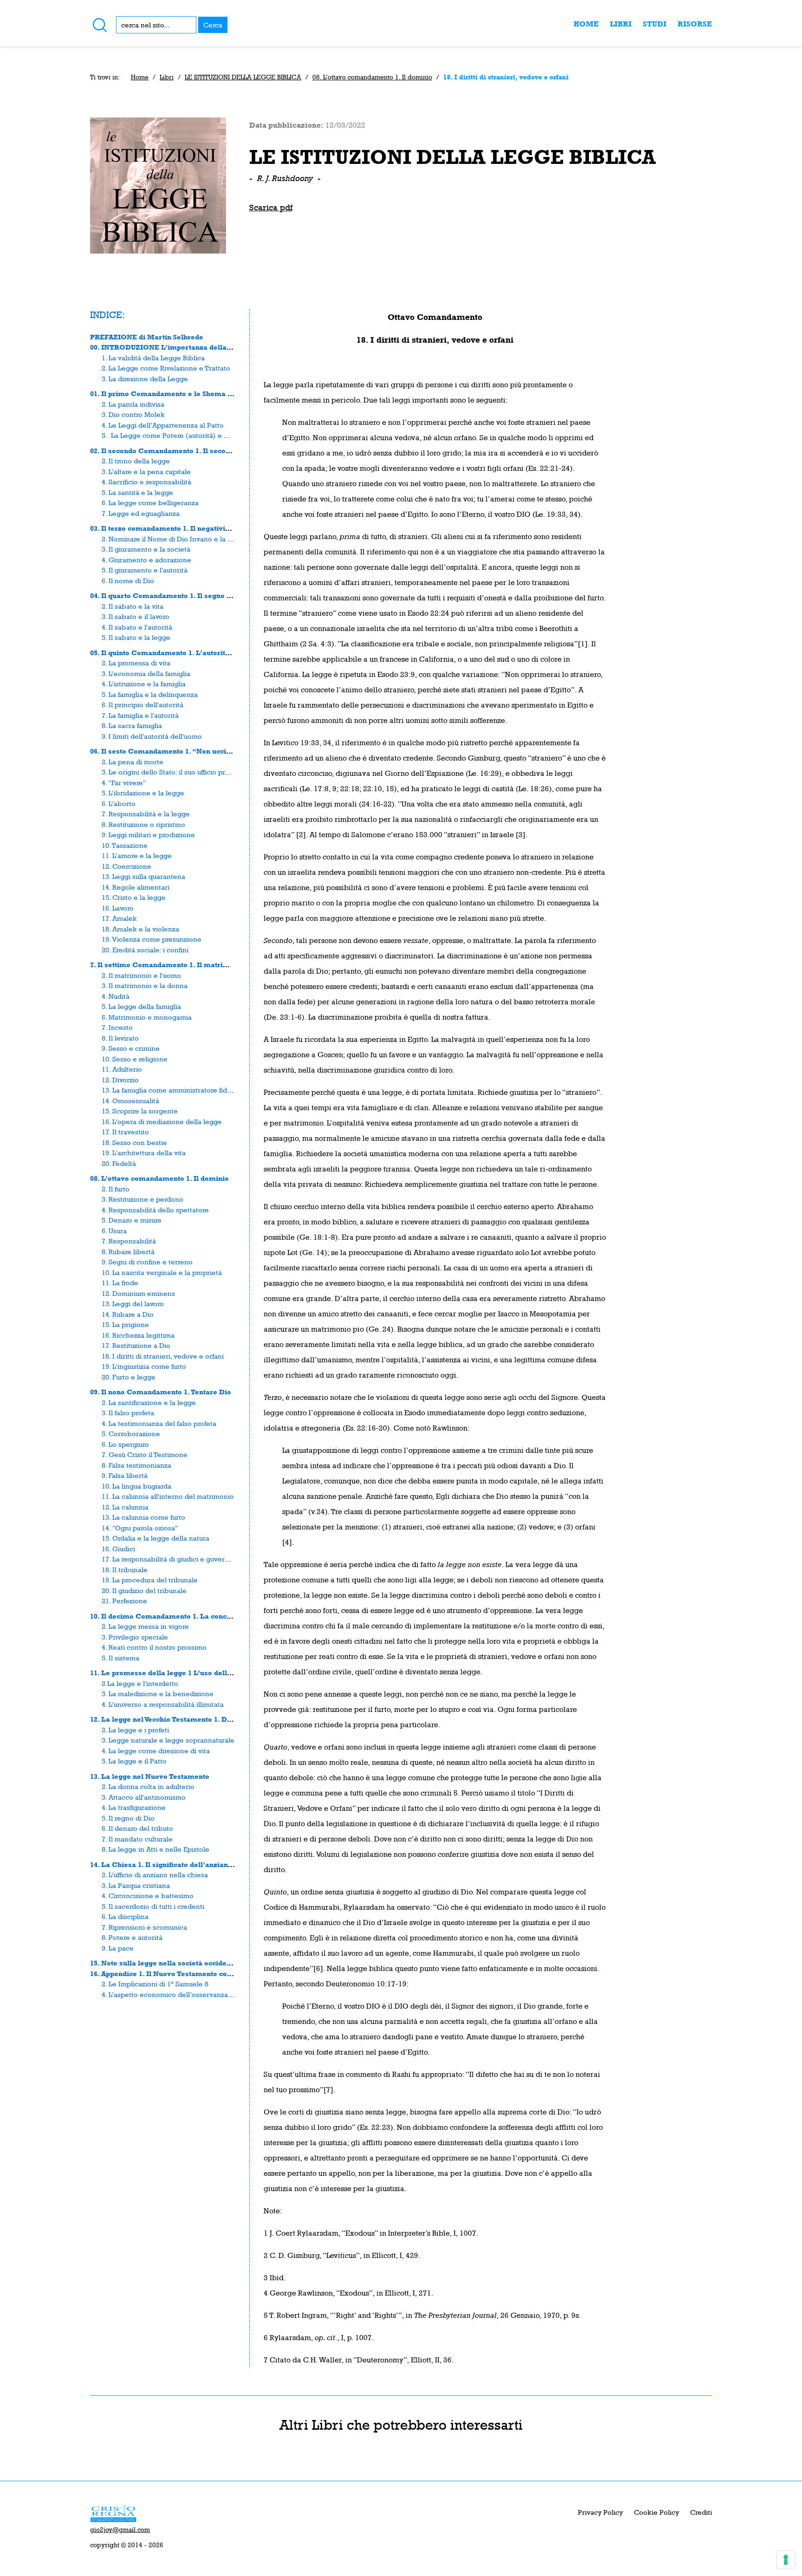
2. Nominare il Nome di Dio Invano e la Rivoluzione (183, 539)
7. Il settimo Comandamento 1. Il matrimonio (167, 965)
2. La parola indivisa (133, 404)
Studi (655, 24)
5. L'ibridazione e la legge (143, 793)
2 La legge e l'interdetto (140, 1683)
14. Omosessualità (130, 1101)
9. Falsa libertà (125, 1475)
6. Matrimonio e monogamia (147, 1017)
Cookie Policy (656, 2512)
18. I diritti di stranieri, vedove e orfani (163, 1356)
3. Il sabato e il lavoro (136, 616)
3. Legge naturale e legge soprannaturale (168, 1740)
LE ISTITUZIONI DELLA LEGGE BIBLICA (243, 77)
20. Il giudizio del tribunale (144, 1590)
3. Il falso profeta (128, 1413)
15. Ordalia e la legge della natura (155, 1538)
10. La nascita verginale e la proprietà (162, 1272)
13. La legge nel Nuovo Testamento (150, 1776)
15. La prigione (125, 1324)
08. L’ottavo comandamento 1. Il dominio (372, 77)
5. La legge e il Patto (134, 1761)
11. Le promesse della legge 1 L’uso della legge (171, 1673)
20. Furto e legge (129, 1377)
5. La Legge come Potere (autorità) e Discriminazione (189, 435)
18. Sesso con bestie (134, 1142)
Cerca (213, 25)
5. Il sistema (120, 1658)
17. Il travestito (125, 1132)
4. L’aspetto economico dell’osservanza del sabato (183, 1994)
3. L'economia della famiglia (146, 673)
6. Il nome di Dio (128, 581)
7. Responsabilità (129, 1241)
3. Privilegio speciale (135, 1637)
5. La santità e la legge (137, 492)
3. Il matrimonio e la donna (145, 986)
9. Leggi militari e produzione (148, 835)
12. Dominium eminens (138, 1293)
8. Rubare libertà (128, 1252)
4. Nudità (116, 996)
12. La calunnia (125, 1507)
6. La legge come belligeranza (150, 503)
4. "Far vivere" (124, 783)
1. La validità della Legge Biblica (153, 358)
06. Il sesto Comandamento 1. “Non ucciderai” (169, 751)
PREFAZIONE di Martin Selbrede (147, 337)
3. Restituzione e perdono (142, 1199)
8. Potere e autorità (132, 1937)
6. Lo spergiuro (125, 1444)
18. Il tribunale (125, 1570)
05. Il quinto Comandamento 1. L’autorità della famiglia (184, 653)
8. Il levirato (120, 1038)
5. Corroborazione (131, 1434)
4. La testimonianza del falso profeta (159, 1423)
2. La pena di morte (133, 762)
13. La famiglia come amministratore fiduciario (175, 1090)
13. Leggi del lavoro (133, 1304)
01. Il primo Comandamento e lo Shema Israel (169, 394)
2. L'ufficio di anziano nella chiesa (155, 1875)
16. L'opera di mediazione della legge (162, 1122)
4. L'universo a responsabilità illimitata (163, 1704)
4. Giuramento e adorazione (146, 560)
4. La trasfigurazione (134, 1807)
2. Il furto (116, 1189)
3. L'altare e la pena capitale (146, 472)
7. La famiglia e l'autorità (140, 715)
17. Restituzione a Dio (136, 1345)
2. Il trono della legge (136, 461)
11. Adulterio (122, 1069)
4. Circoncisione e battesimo (148, 1896)
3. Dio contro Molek (133, 414)
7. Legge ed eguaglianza (141, 513)
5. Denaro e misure (132, 1220)
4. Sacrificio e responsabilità (146, 482)
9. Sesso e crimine (131, 1048)
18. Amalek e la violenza (140, 929)
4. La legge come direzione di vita (156, 1751)
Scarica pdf (271, 207)
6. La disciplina (125, 1916)
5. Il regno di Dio (128, 1818)
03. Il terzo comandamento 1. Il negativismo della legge (185, 528)
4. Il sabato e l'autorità (137, 627)
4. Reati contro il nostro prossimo (154, 1647)
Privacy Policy (600, 2512)
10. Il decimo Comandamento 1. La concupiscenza (175, 1616)
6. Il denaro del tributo (137, 1828)
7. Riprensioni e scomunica (144, 1927)
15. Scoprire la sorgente (140, 1111)
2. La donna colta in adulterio (148, 1786)
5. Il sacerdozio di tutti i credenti (153, 1906)
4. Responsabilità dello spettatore (155, 1210)
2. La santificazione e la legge (149, 1402)
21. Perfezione (124, 1601)
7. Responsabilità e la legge (146, 814)
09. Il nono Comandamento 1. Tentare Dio (161, 1392)
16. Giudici (118, 1549)
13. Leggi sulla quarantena (143, 876)
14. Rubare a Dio (128, 1314)
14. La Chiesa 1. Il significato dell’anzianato (164, 1864)
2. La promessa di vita (136, 663)
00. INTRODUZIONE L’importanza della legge (169, 347)
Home (586, 24)
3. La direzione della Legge (145, 379)
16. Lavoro (118, 908)
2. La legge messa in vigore (145, 1626)
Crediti (701, 2512)
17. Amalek (119, 918)
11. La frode (120, 1283)
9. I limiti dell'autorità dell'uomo (152, 736)
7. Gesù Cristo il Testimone (145, 1454)
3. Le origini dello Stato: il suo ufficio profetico (174, 772)
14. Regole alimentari (136, 887)
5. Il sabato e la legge (136, 637)
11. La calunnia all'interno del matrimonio (168, 1496)
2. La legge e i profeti (135, 1730)
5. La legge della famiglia (141, 1006)
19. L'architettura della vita (144, 1153)
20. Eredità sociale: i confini (145, 950)
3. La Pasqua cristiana (136, 1885)
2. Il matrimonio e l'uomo (141, 975)
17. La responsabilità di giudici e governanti (171, 1559)
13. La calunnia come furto (143, 1517)
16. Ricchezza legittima (138, 1335)
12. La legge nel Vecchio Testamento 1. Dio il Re (171, 1719)
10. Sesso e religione (135, 1059)
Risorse (695, 24)
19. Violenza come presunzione (152, 939)
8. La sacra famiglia (132, 725)
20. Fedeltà (119, 1163)
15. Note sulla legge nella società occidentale (167, 1963)
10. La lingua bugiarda (136, 1486)
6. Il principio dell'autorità (142, 705)
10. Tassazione (125, 845)
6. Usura (114, 1231)
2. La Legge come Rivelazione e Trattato (166, 368)
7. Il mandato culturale (137, 1839)
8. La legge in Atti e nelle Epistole (155, 1849)
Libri (621, 24)
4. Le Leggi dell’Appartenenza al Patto (163, 425)
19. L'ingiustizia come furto (144, 1366)
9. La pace (118, 1948)
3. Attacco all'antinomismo (144, 1797)
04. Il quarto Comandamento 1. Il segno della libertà (179, 595)
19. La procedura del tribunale (150, 1580)
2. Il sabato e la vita (133, 606)
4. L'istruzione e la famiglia (144, 684)
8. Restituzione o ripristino (143, 824)
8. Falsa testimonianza (136, 1465)
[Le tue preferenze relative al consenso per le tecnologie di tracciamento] (786, 2560)
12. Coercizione (126, 866)
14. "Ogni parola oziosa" (140, 1528)
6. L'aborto (119, 803)
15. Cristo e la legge (134, 897)
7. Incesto (117, 1027)
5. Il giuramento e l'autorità (145, 570)
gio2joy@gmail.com (120, 2530)
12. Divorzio (120, 1080)
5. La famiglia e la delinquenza (150, 694)
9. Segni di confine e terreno (147, 1262)
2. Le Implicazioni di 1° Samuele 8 (155, 1984)
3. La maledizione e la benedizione (158, 1694)
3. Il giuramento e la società (146, 549)
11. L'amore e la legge (137, 855)
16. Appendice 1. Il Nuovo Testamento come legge (175, 1974)
